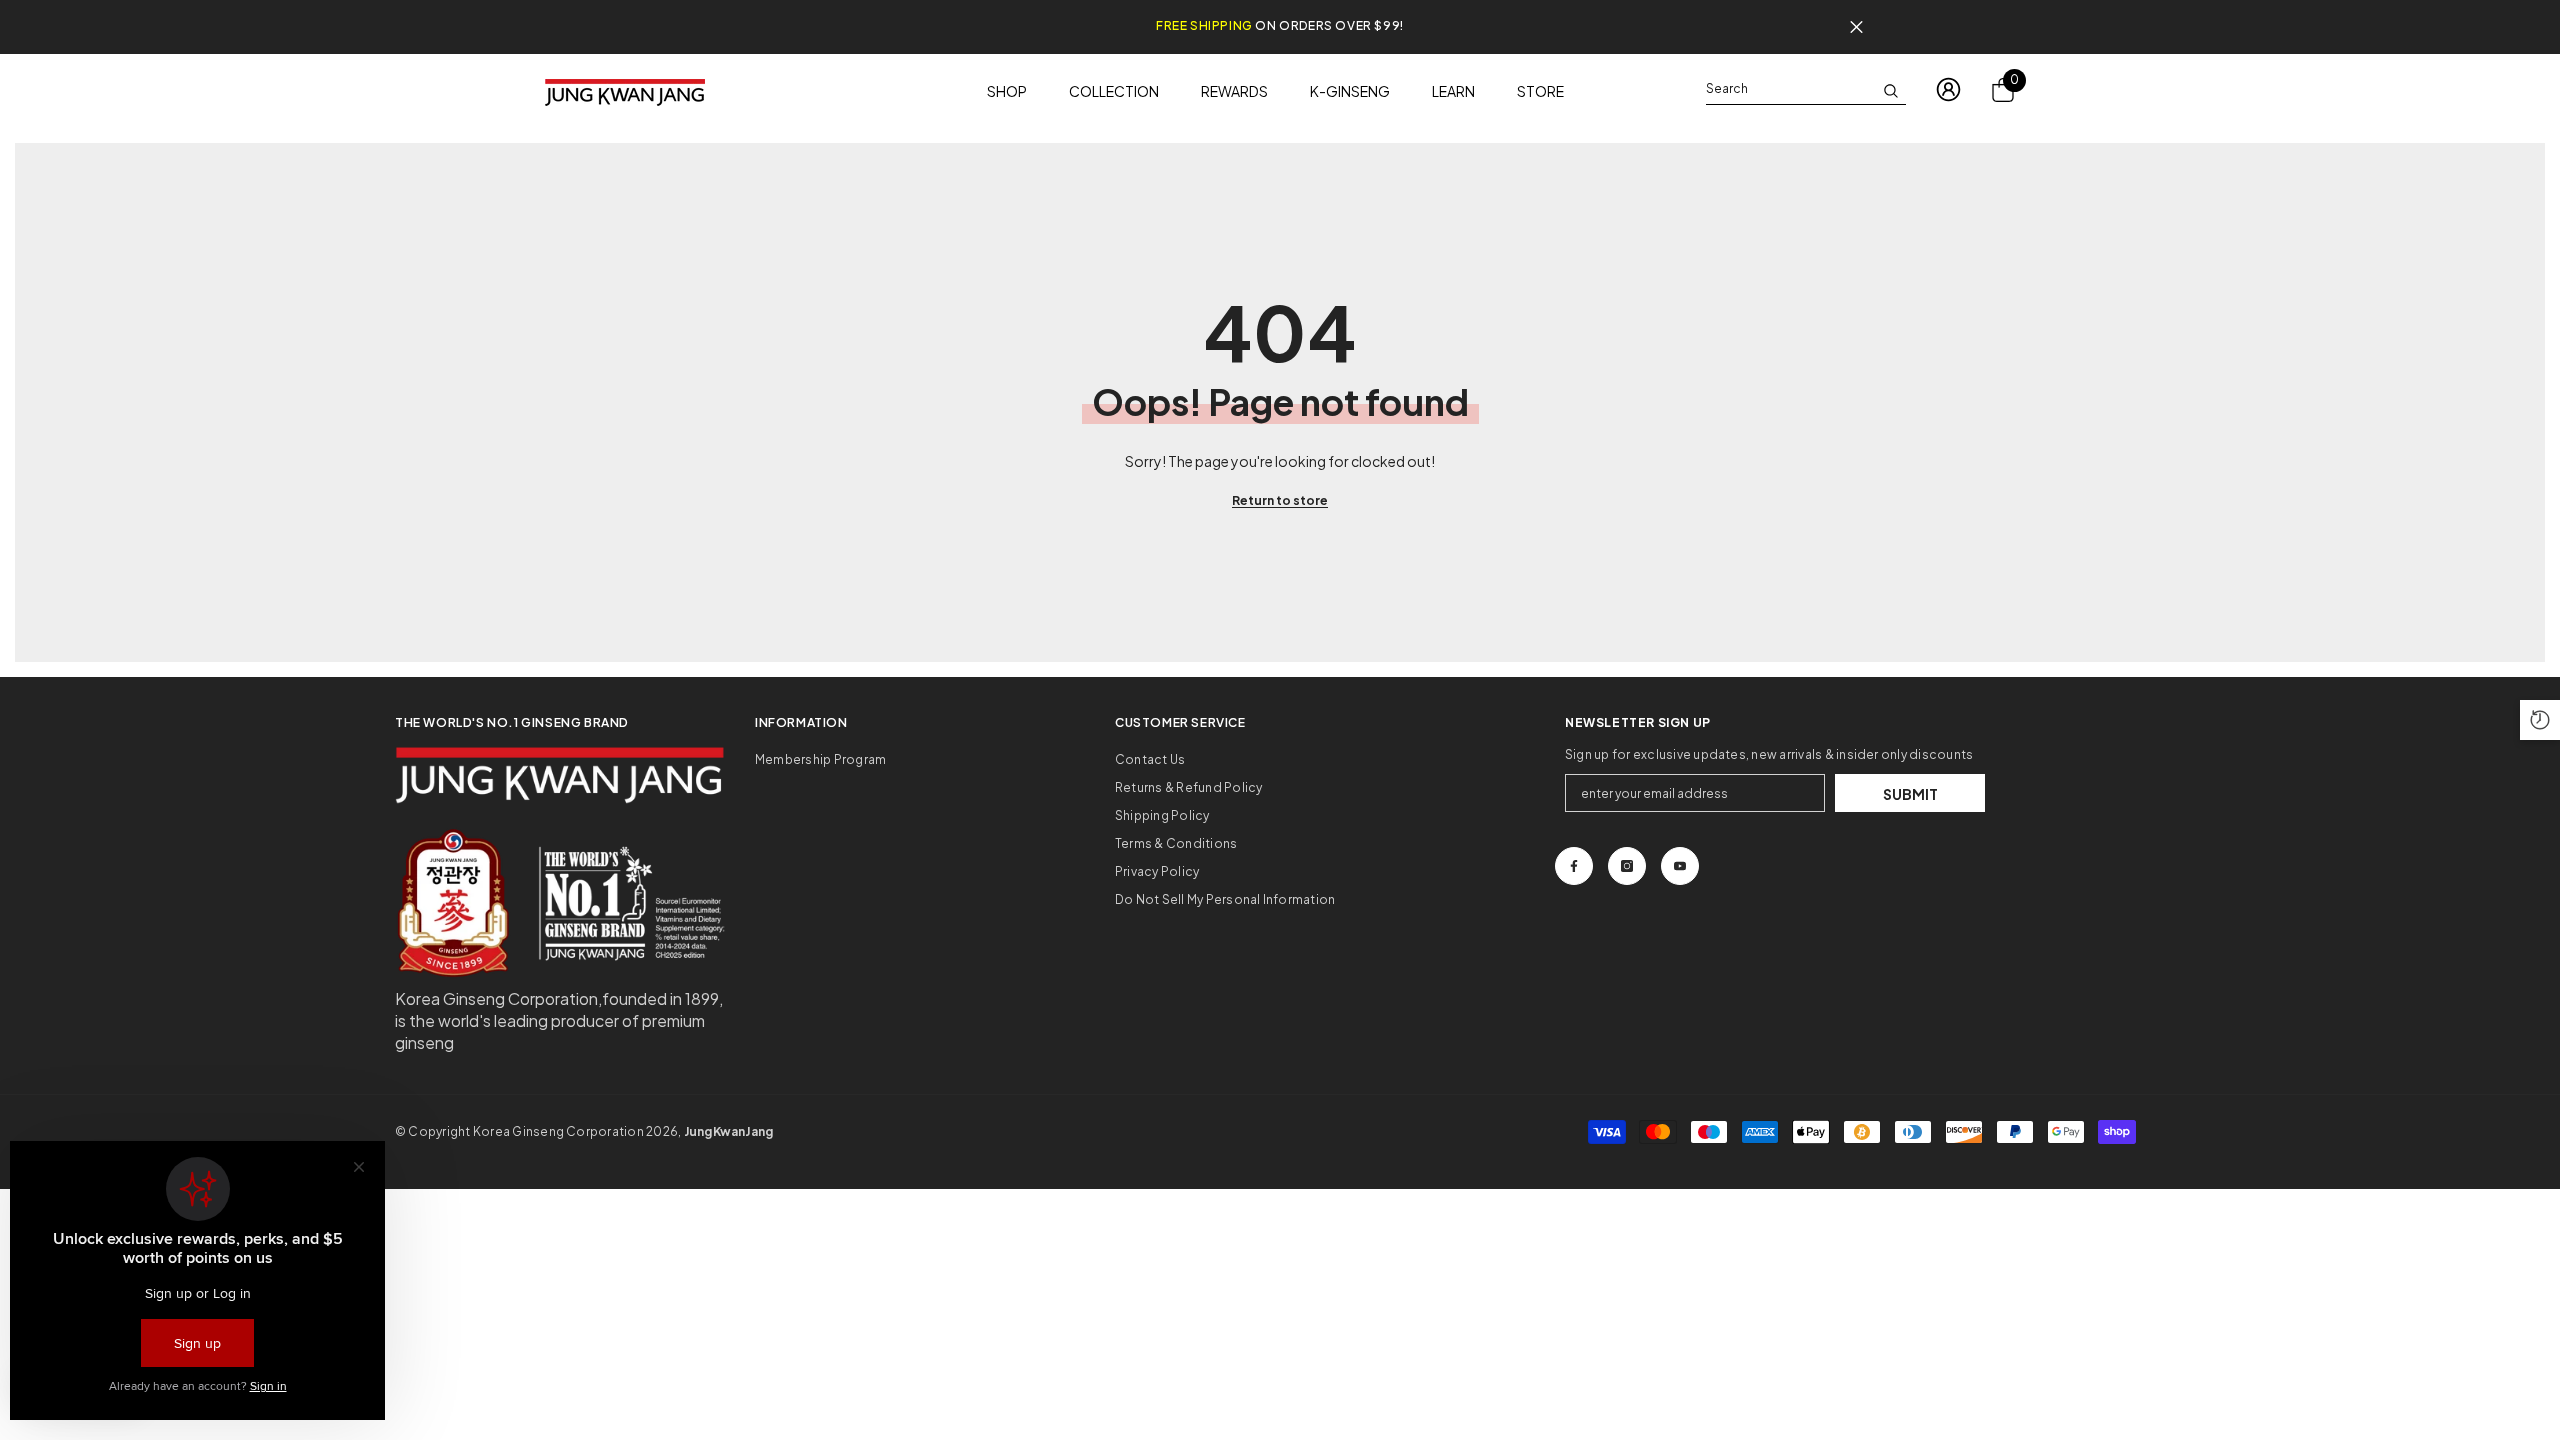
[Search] (1806, 89)
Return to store (1280, 500)
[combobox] (1790, 89)
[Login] (1948, 89)
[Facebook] (1574, 866)
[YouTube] (1680, 866)
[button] (2540, 720)
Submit (1910, 794)
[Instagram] (1627, 866)
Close (1856, 27)
